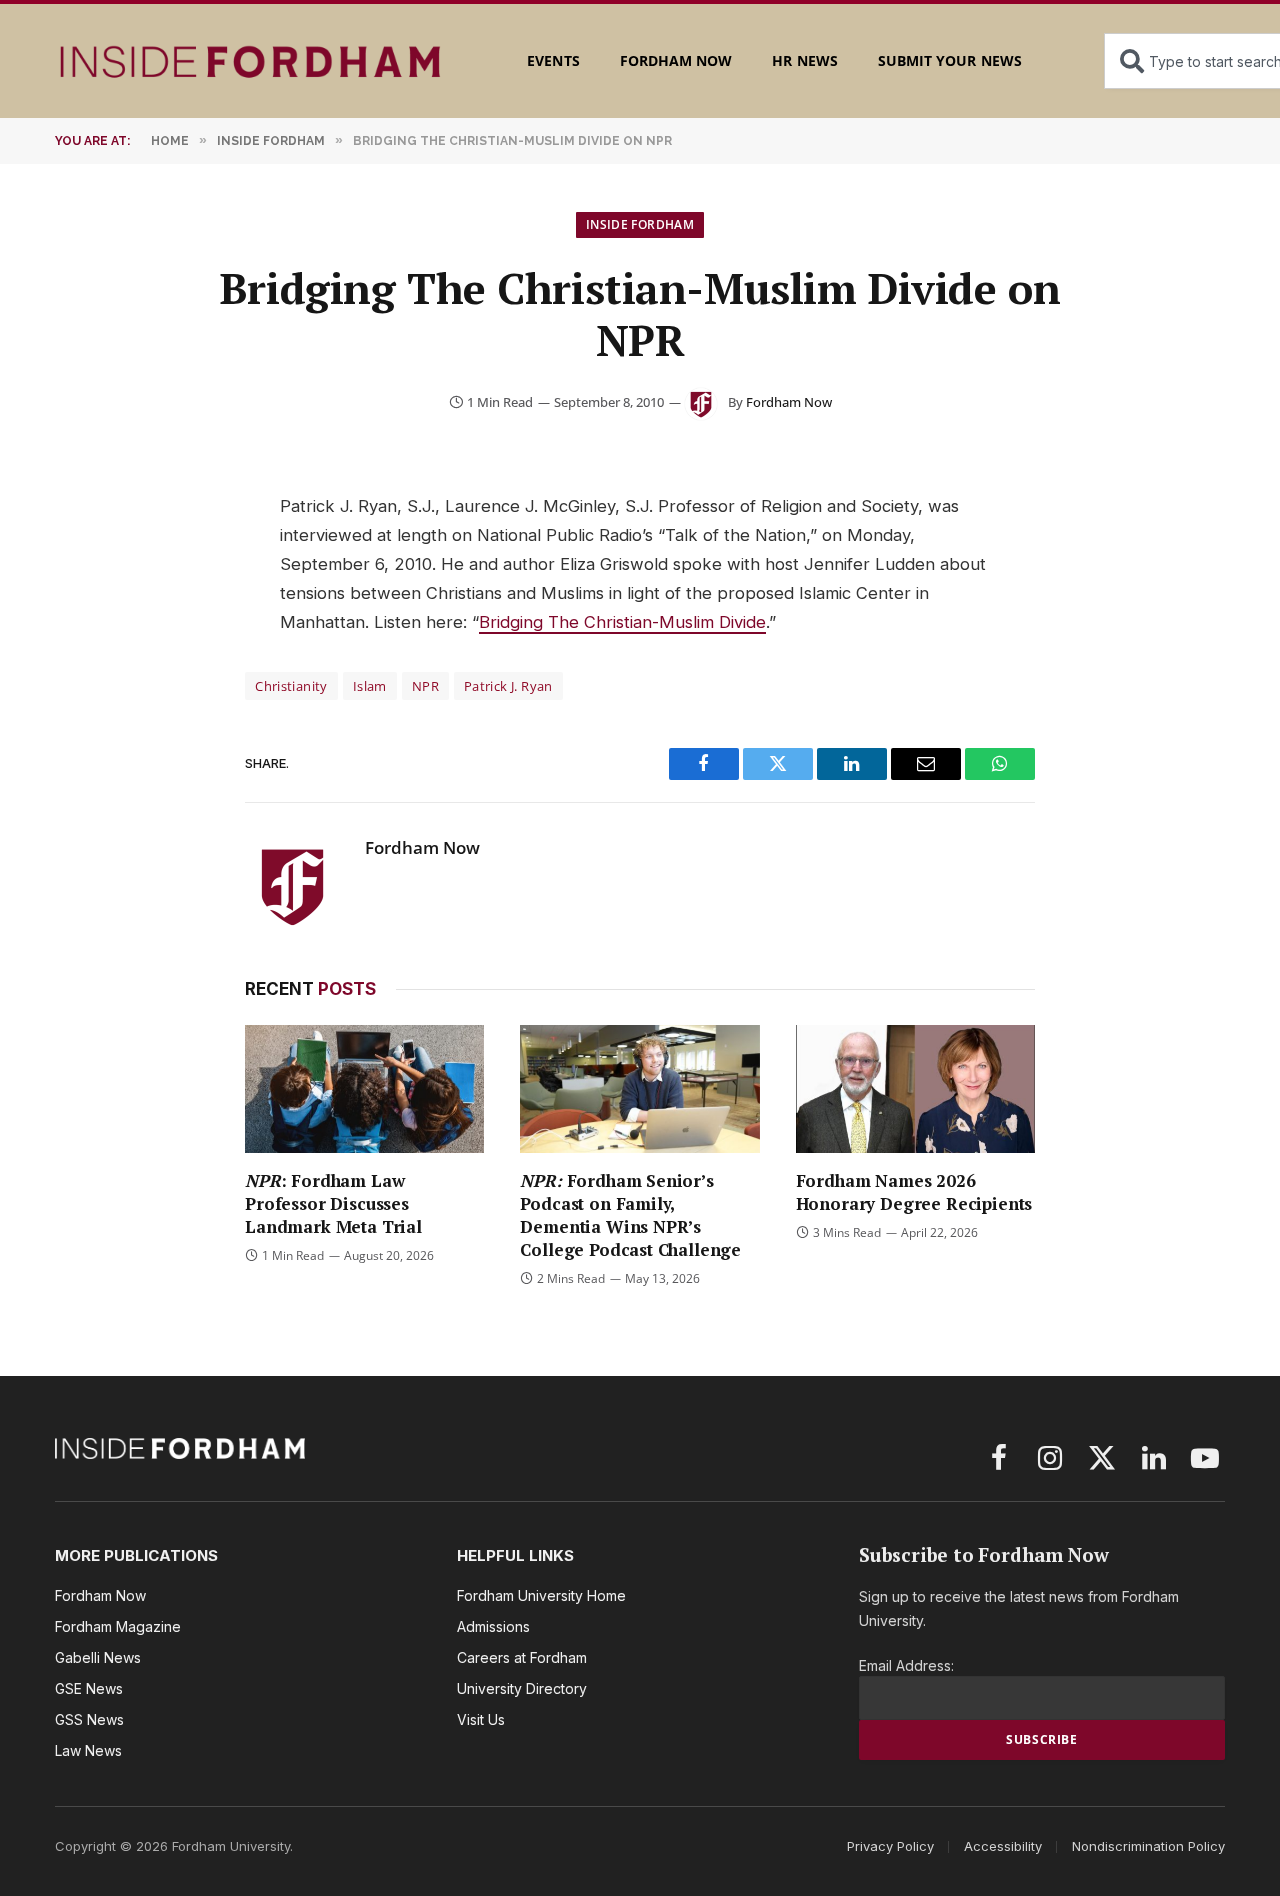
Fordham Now (676, 60)
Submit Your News (950, 60)
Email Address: (906, 1665)
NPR (425, 686)
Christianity (291, 686)
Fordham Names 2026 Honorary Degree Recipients (914, 1192)
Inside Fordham (640, 224)
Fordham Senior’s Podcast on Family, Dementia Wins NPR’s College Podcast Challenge (630, 1215)
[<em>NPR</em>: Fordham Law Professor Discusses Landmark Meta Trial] (364, 1088)
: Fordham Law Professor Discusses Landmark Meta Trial (333, 1203)
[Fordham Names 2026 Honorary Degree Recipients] (915, 1088)
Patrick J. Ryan (508, 686)
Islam (370, 686)
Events (553, 60)
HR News (804, 60)
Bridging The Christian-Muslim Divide (622, 622)
